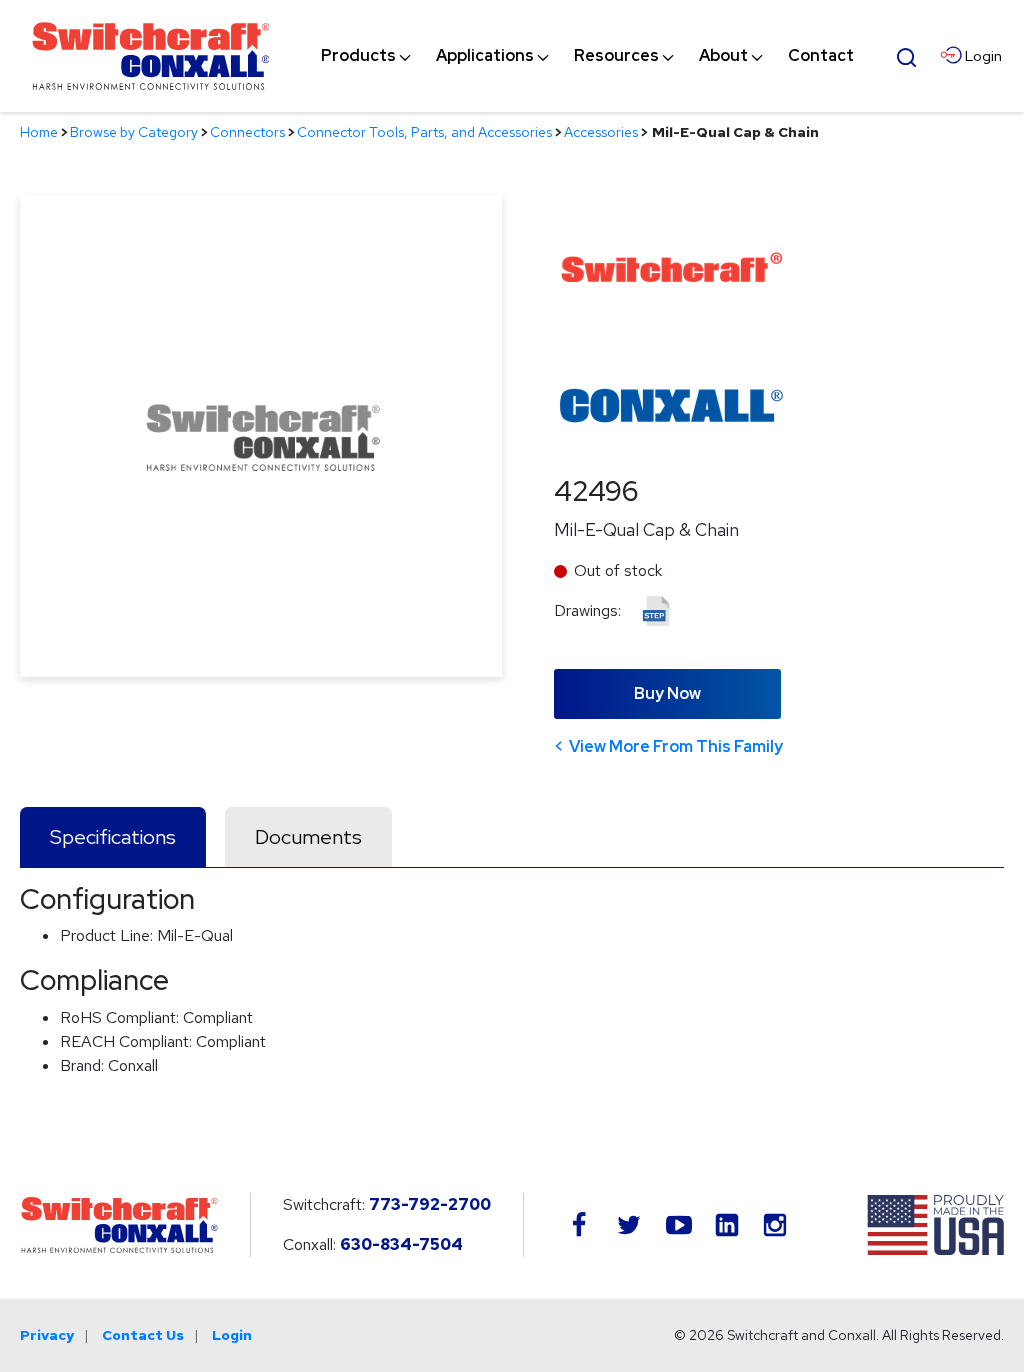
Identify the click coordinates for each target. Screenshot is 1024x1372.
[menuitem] (358, 56)
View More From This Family (676, 746)
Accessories (601, 132)
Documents (308, 837)
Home (39, 132)
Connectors (247, 132)
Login (232, 1335)
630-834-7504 (401, 1244)
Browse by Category (134, 132)
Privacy (47, 1335)
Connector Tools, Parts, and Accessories (424, 132)
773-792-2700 (430, 1204)
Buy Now (667, 693)
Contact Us (143, 1335)
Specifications (113, 837)
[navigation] (587, 56)
